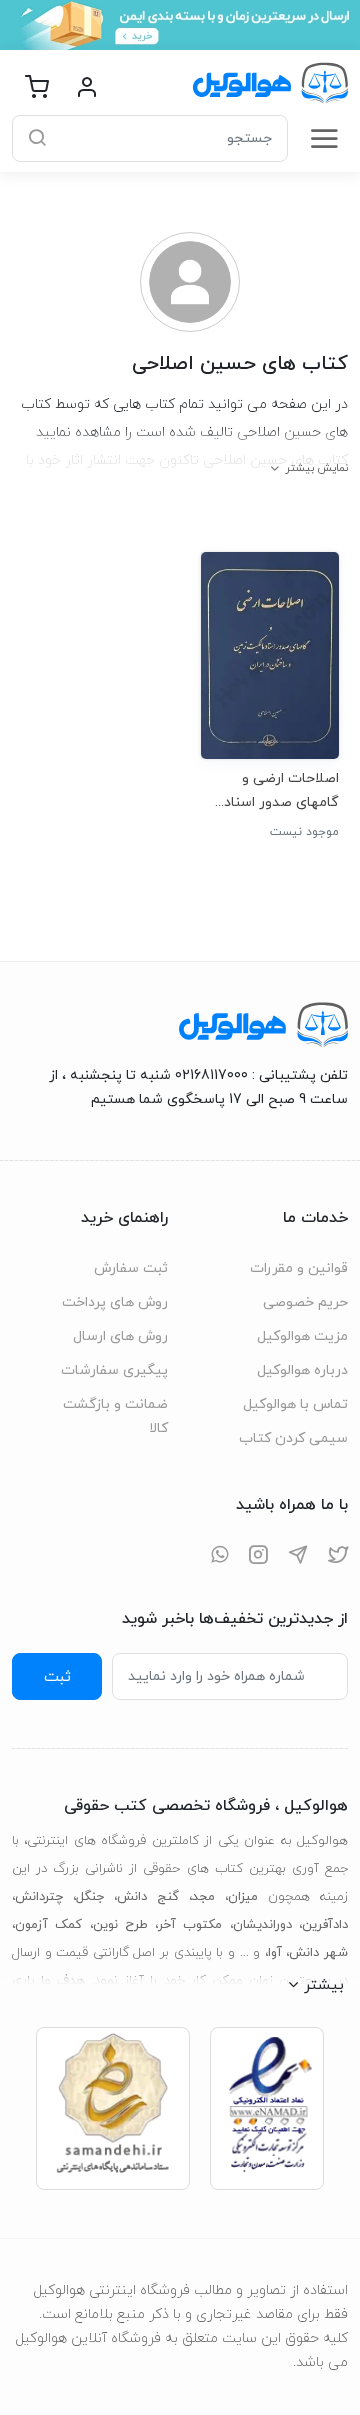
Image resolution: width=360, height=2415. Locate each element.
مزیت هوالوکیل (302, 1336)
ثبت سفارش (131, 1268)
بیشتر (324, 1985)
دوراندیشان (262, 1925)
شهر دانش (318, 1953)
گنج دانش (148, 1897)
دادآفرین (325, 1925)
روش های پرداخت (115, 1302)
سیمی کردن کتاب (293, 1438)
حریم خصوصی (305, 1302)
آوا (275, 1953)
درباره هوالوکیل (302, 1370)
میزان (243, 1897)
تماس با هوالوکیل (295, 1404)
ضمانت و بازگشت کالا (115, 1416)
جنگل (90, 1897)
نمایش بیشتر (316, 468)
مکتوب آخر (190, 1925)
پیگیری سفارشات (114, 1370)
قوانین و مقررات (299, 1268)
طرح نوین (120, 1925)
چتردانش (39, 1897)
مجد (203, 1897)
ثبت (57, 1677)
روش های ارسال (120, 1336)
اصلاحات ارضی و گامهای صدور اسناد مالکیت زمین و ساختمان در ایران (281, 790)
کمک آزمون (48, 1925)
